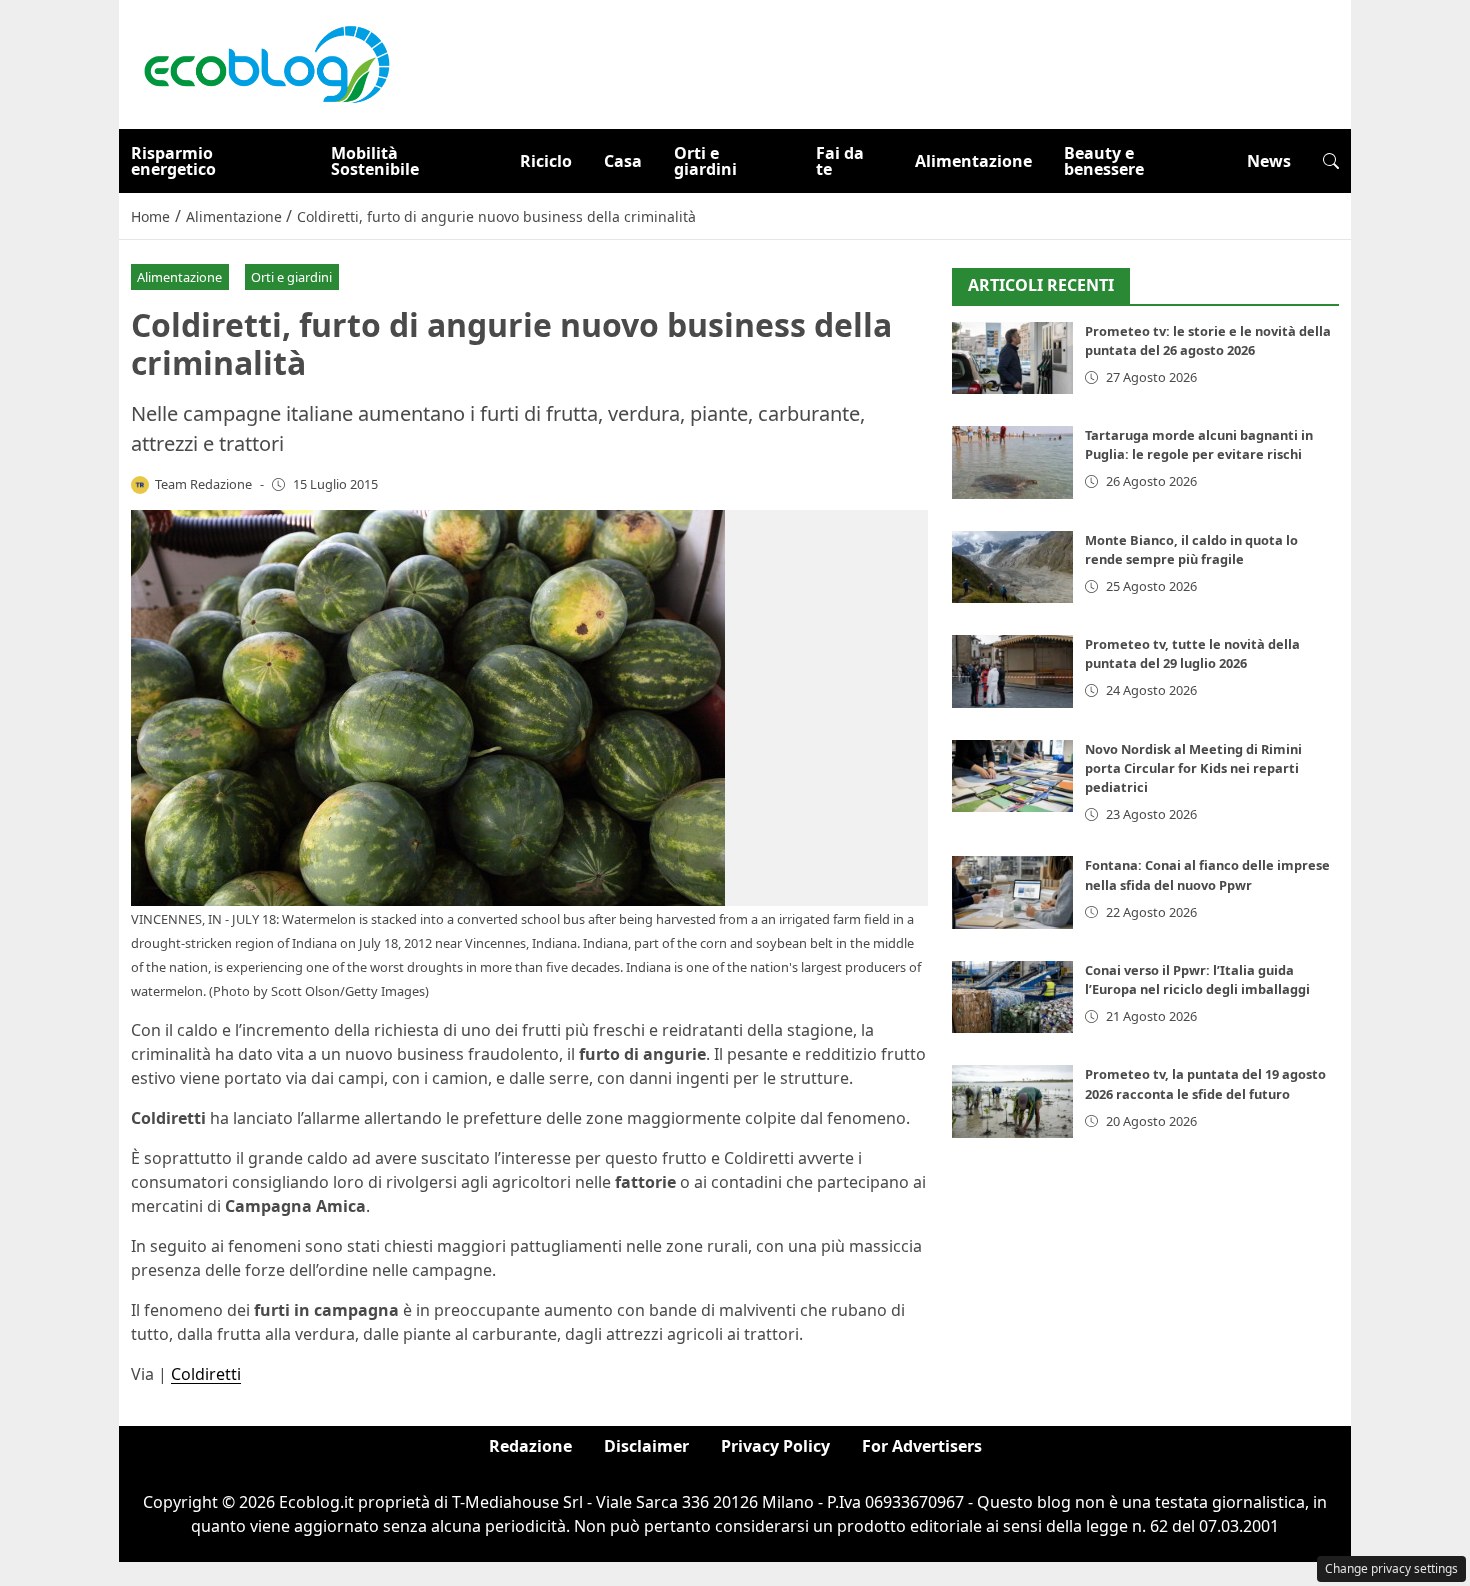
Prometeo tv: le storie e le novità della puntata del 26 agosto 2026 (1208, 340)
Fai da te (840, 161)
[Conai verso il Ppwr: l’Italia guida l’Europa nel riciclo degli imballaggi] (1012, 997)
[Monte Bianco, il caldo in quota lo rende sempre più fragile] (1012, 567)
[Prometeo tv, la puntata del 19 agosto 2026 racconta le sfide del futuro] (1012, 1101)
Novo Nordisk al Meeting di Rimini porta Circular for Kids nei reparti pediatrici (1193, 768)
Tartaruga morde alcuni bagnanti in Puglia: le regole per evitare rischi (1199, 444)
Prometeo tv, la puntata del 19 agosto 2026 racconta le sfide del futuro (1205, 1083)
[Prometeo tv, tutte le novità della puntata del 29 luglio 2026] (1012, 671)
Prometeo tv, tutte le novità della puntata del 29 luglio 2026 (1192, 653)
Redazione (530, 1446)
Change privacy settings (1391, 1568)
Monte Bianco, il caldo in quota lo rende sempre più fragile (1191, 549)
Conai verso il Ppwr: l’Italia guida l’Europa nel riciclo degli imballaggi (1197, 979)
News (1269, 161)
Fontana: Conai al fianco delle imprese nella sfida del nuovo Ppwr (1207, 874)
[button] (1331, 161)
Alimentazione (973, 161)
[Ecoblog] (266, 63)
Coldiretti (206, 1374)
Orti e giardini (705, 161)
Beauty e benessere (1104, 161)
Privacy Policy (775, 1446)
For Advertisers (922, 1446)
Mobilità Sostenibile (375, 161)
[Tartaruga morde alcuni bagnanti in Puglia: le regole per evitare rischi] (1012, 462)
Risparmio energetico (173, 161)
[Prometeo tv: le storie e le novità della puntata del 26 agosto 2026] (1012, 358)
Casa (623, 161)
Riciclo (546, 161)
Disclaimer (646, 1446)
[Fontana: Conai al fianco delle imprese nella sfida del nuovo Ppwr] (1012, 892)
